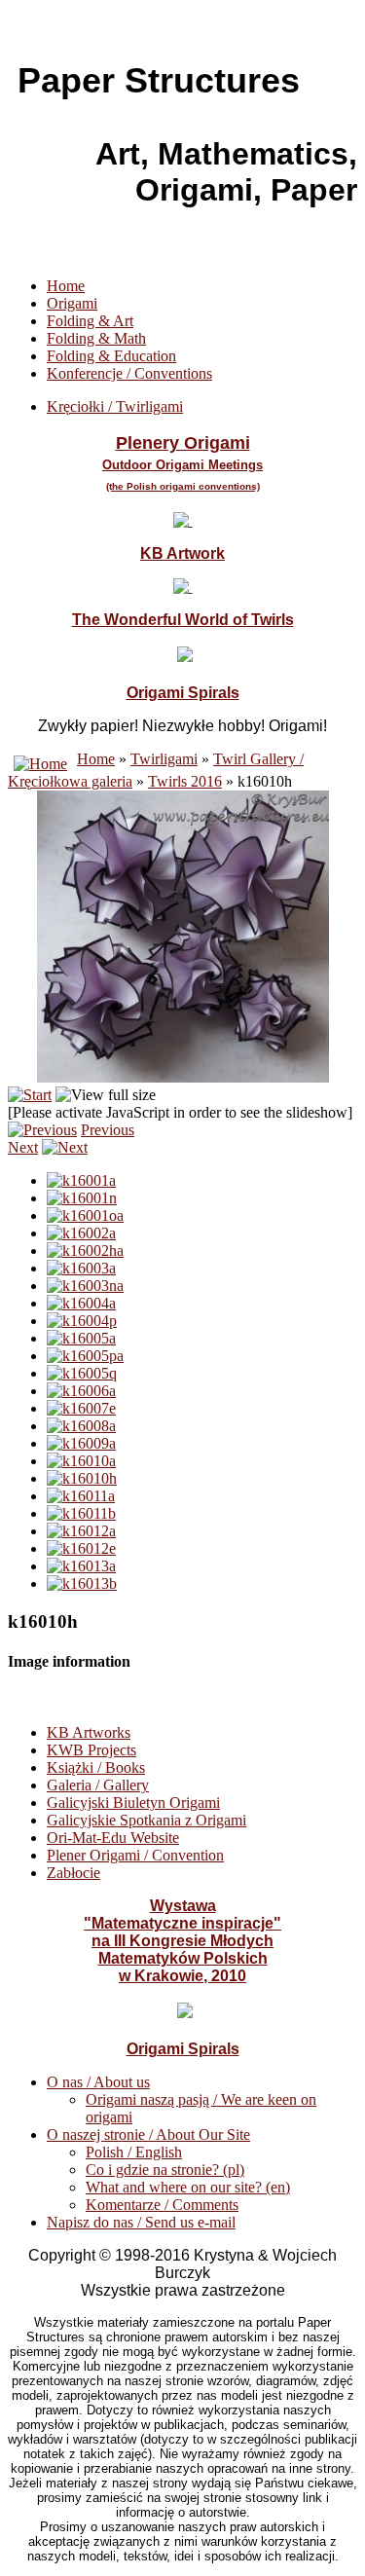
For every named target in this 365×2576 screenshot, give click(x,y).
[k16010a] (81, 1461)
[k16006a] (81, 1391)
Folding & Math (96, 338)
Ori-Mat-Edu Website (113, 1838)
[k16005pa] (85, 1356)
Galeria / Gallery (98, 1785)
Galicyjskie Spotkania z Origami (146, 1820)
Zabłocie (73, 1873)
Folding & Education (111, 356)
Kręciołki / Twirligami (115, 406)
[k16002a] (81, 1233)
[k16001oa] (85, 1215)
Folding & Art (90, 321)
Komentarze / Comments (162, 2205)
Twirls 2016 (185, 781)
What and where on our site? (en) (188, 2187)
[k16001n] (82, 1198)
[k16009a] (81, 1443)
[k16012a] (81, 1531)
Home (66, 286)
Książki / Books (96, 1767)
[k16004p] (82, 1321)
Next (23, 1147)
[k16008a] (81, 1426)
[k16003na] (85, 1286)
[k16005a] (81, 1338)
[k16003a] (81, 1268)
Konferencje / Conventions (129, 373)
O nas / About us (98, 2082)
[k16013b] (82, 1583)
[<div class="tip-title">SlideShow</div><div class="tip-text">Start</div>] (30, 1095)
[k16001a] (81, 1180)
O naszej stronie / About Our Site (148, 2134)
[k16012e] (81, 1548)
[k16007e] (81, 1408)
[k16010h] (82, 1478)
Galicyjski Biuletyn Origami (133, 1803)
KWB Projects (91, 1750)
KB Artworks (89, 1732)
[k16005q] (82, 1373)
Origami (72, 303)
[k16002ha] (85, 1251)
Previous (108, 1130)
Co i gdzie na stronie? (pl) (165, 2170)
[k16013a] (81, 1566)
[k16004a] (81, 1303)
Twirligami (164, 759)
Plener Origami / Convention (135, 1855)
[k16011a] (81, 1496)
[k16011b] (81, 1513)
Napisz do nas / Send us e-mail (141, 2222)
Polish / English (134, 2152)
